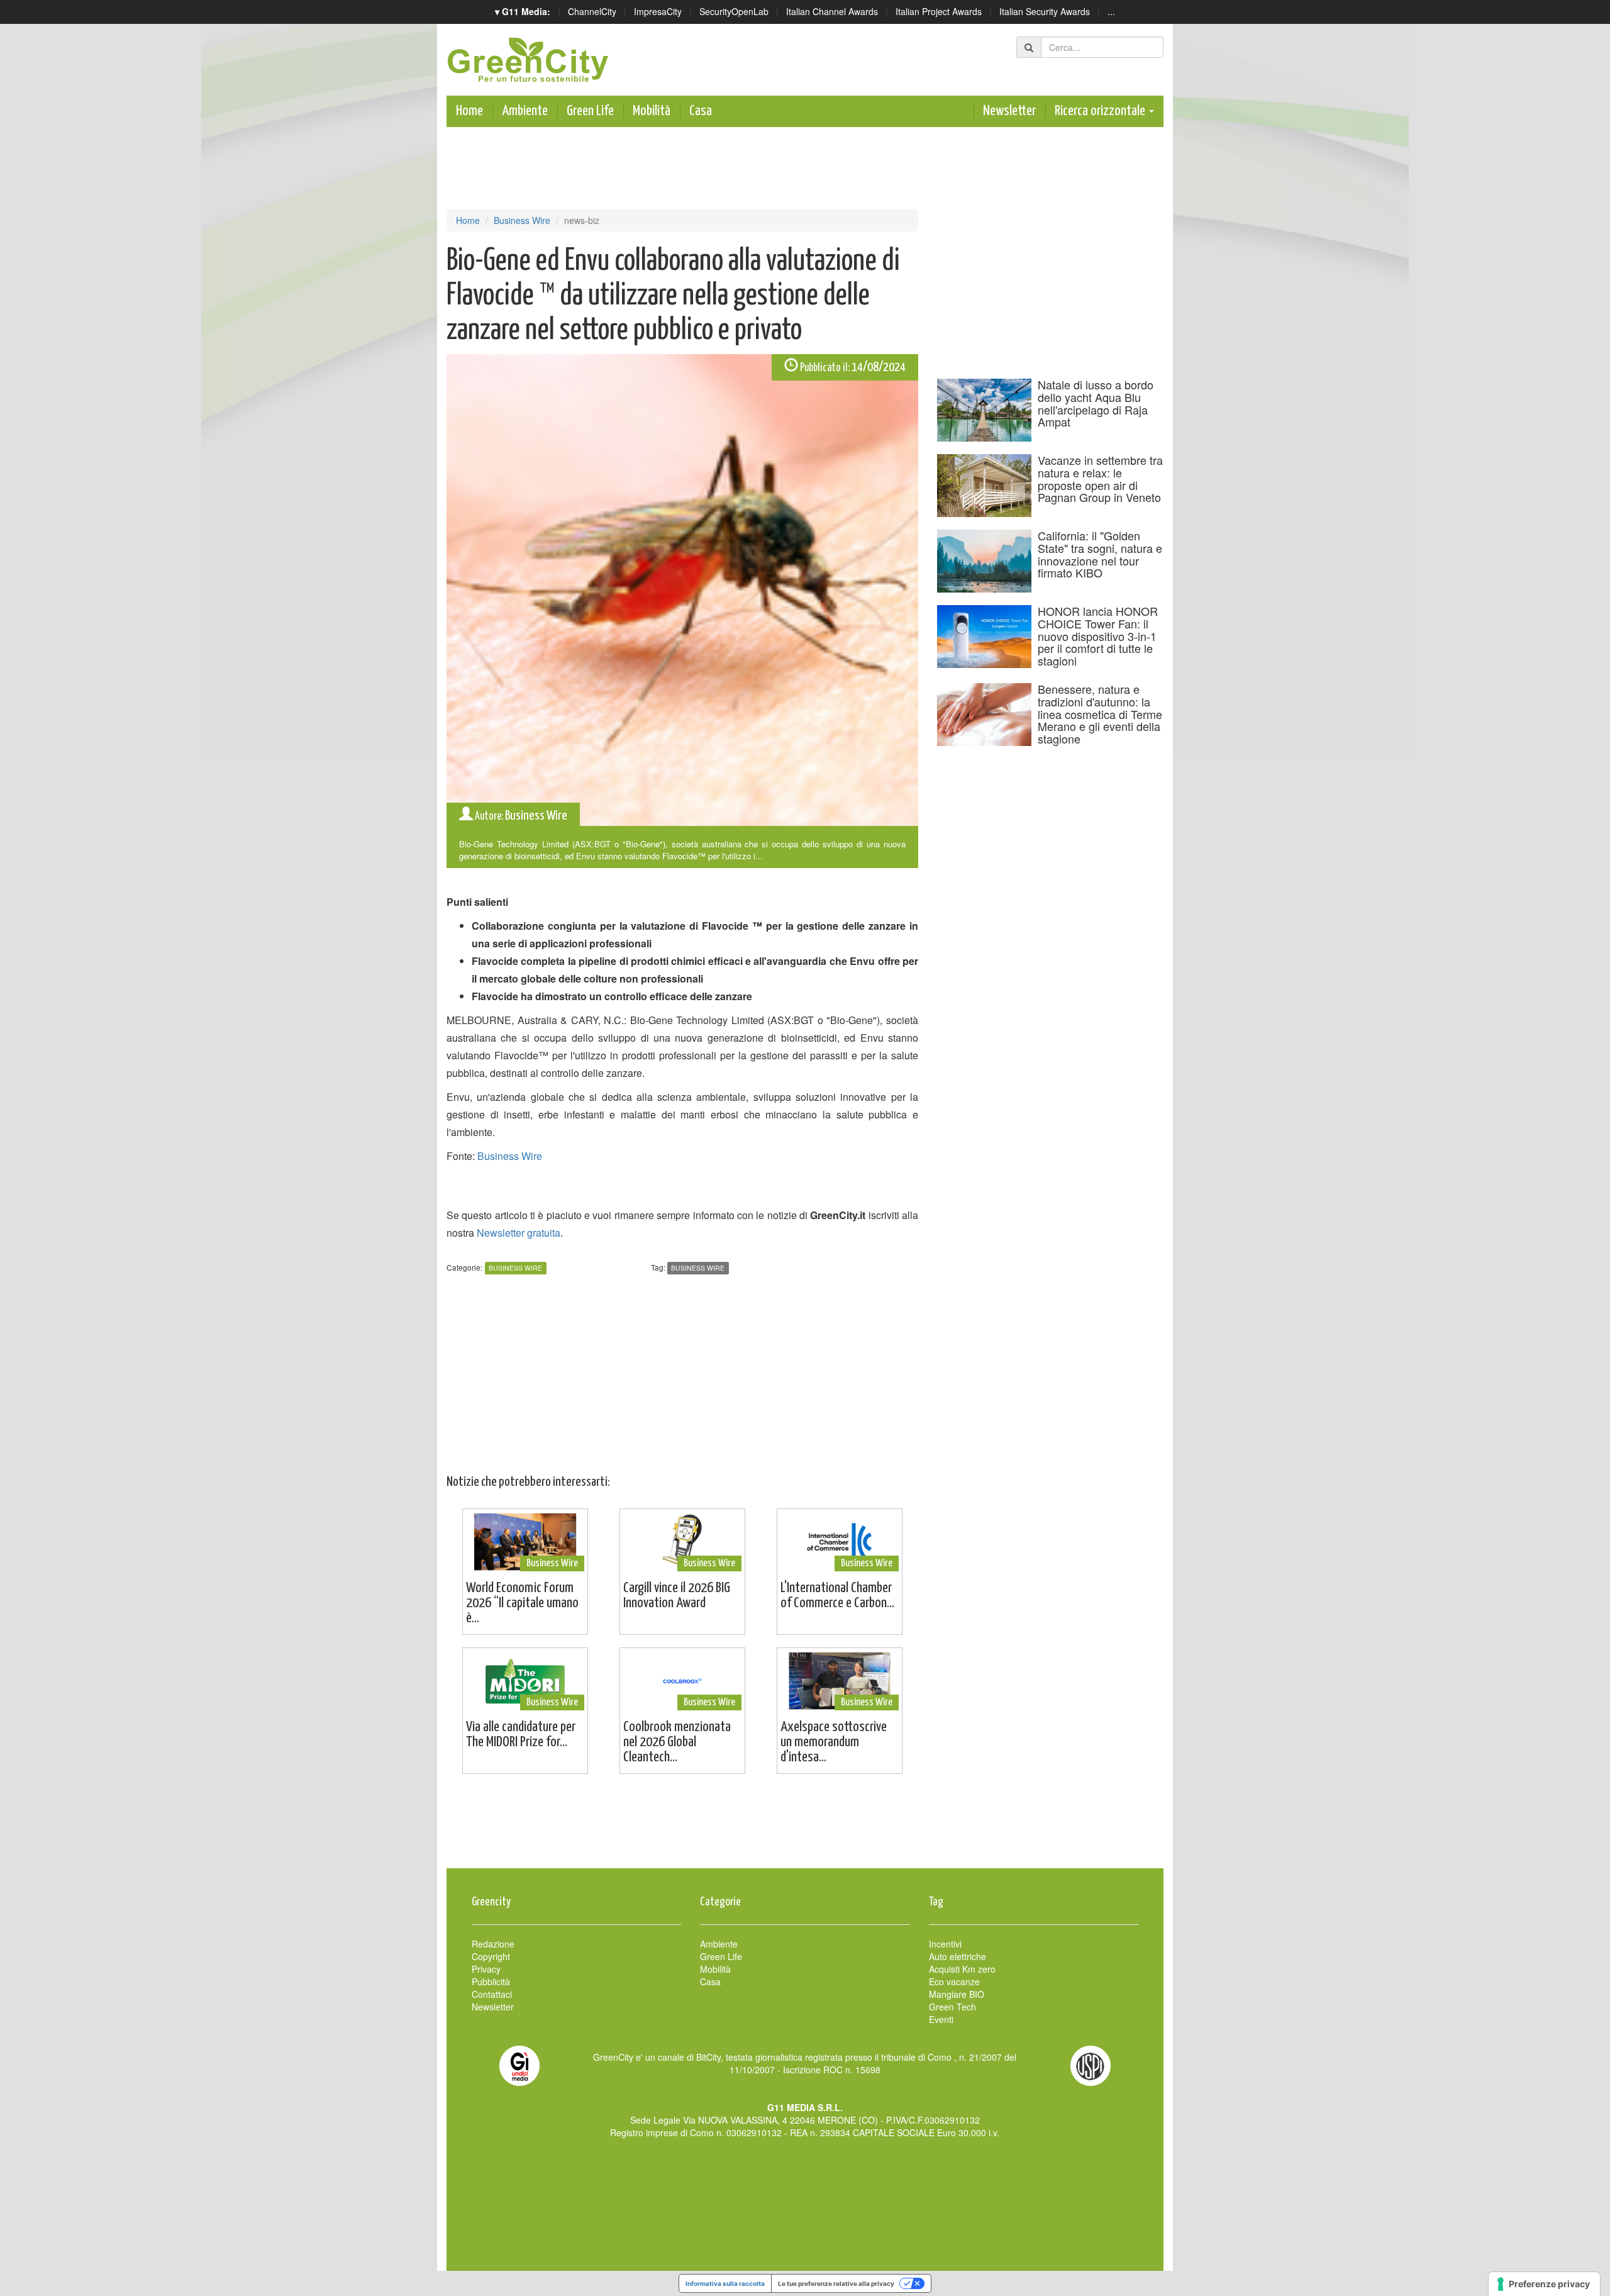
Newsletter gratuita (519, 1233)
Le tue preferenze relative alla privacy (836, 2283)
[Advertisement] (805, 1827)
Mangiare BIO (957, 1994)
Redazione (493, 1944)
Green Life (590, 111)
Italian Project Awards (939, 11)
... (1111, 11)
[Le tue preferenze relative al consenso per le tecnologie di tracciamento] (1544, 2284)
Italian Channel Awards (832, 11)
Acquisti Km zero (962, 1969)
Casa (701, 111)
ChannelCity (592, 11)
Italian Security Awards (1045, 11)
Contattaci (492, 1994)
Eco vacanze (954, 1981)
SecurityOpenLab (734, 11)
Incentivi (945, 1944)
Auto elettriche (958, 1956)
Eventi (941, 2019)
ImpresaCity (658, 11)
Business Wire (522, 220)
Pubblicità (491, 1981)
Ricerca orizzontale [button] (1101, 111)
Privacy (486, 1969)
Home (469, 111)
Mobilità (652, 111)
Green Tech (952, 2007)
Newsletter (1009, 111)
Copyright (491, 1956)
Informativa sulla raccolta (725, 2283)
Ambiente (525, 111)
